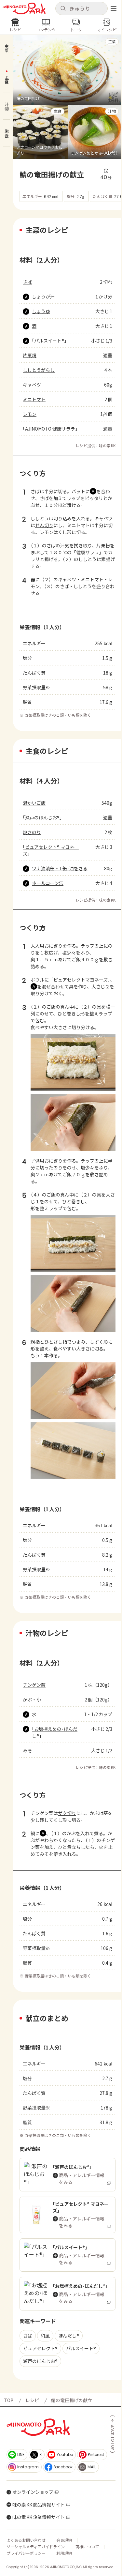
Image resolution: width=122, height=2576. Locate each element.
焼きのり (32, 832)
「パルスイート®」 (50, 341)
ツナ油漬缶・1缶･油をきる (60, 868)
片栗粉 (30, 355)
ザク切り (67, 1813)
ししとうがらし (39, 370)
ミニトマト (34, 399)
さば (27, 282)
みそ (27, 1750)
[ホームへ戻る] (24, 9)
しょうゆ (41, 311)
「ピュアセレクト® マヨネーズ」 (51, 850)
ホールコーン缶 (48, 883)
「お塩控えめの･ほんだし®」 (55, 1732)
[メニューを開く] (114, 8)
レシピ (32, 2400)
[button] (82, 8)
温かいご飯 (34, 803)
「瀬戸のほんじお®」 (43, 817)
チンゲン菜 (34, 1685)
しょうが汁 (43, 297)
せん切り (44, 525)
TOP (9, 2400)
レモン (30, 414)
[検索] (63, 9)
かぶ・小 (32, 1700)
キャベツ (32, 385)
